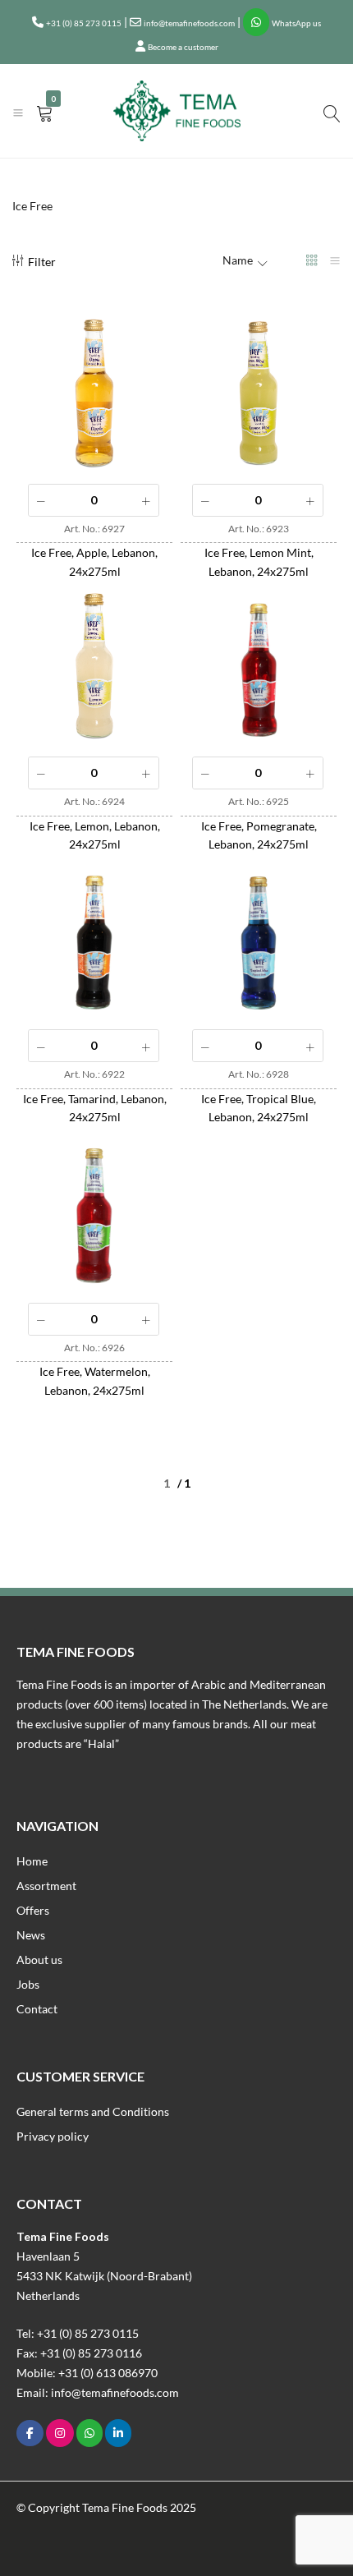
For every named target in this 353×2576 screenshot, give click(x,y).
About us (39, 1960)
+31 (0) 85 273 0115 (84, 23)
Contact (37, 2009)
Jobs (28, 1984)
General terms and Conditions (93, 2111)
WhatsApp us (296, 23)
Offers (33, 1910)
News (31, 1935)
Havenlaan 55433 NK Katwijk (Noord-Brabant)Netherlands (104, 2276)
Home (32, 1861)
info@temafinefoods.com (189, 23)
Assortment (46, 1886)
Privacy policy (53, 2136)
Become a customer (183, 47)
